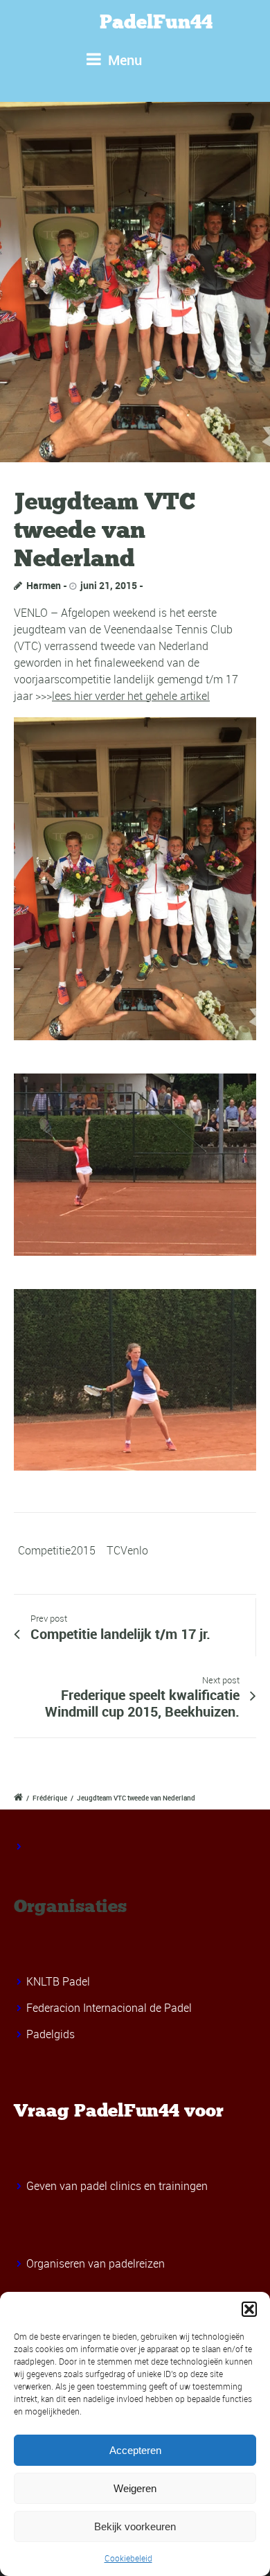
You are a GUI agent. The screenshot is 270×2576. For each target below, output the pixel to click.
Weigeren (135, 2488)
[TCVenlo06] (135, 282)
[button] (249, 2309)
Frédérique (50, 1798)
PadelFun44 (156, 22)
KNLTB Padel (58, 1981)
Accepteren (135, 2450)
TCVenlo (127, 1550)
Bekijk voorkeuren (135, 2526)
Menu (123, 60)
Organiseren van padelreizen (96, 2263)
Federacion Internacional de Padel (109, 2008)
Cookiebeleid (128, 2558)
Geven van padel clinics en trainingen (117, 2186)
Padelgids (51, 2034)
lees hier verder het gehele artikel (131, 696)
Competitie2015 (57, 1550)
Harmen (44, 585)
